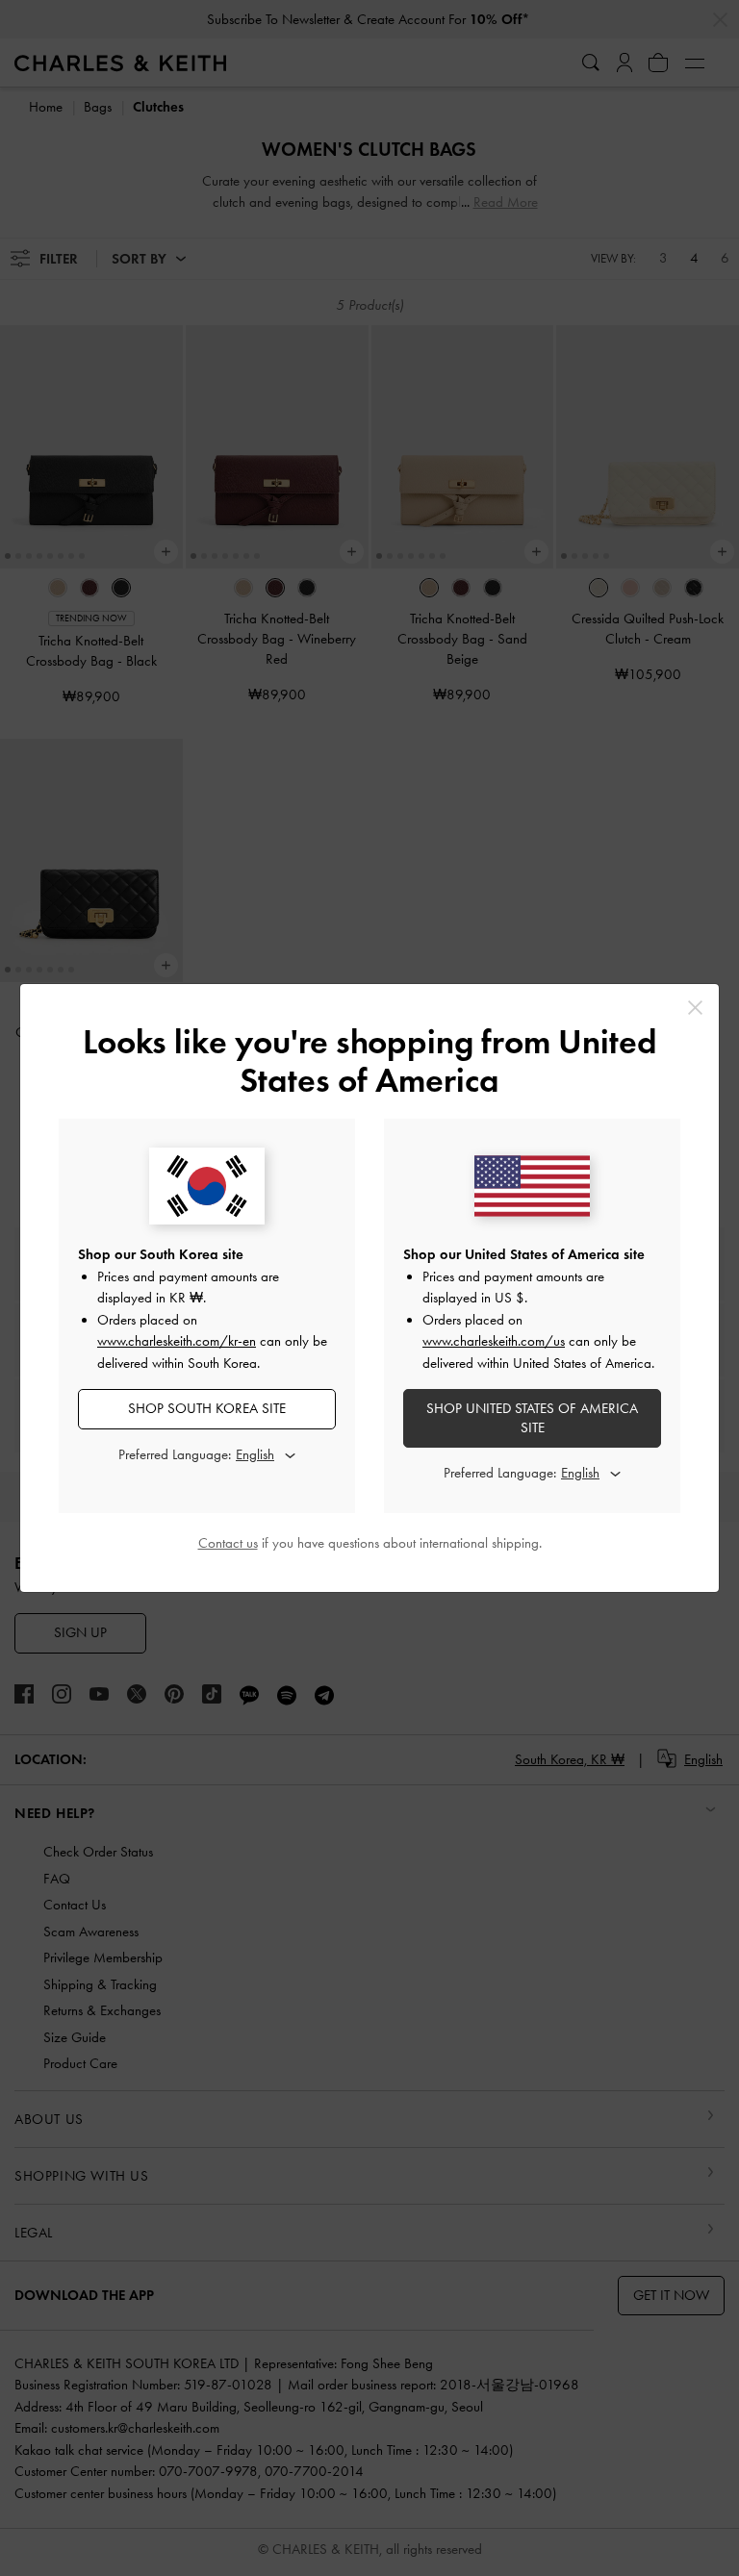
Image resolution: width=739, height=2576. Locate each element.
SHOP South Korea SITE (207, 1408)
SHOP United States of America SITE (532, 1418)
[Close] (695, 1008)
